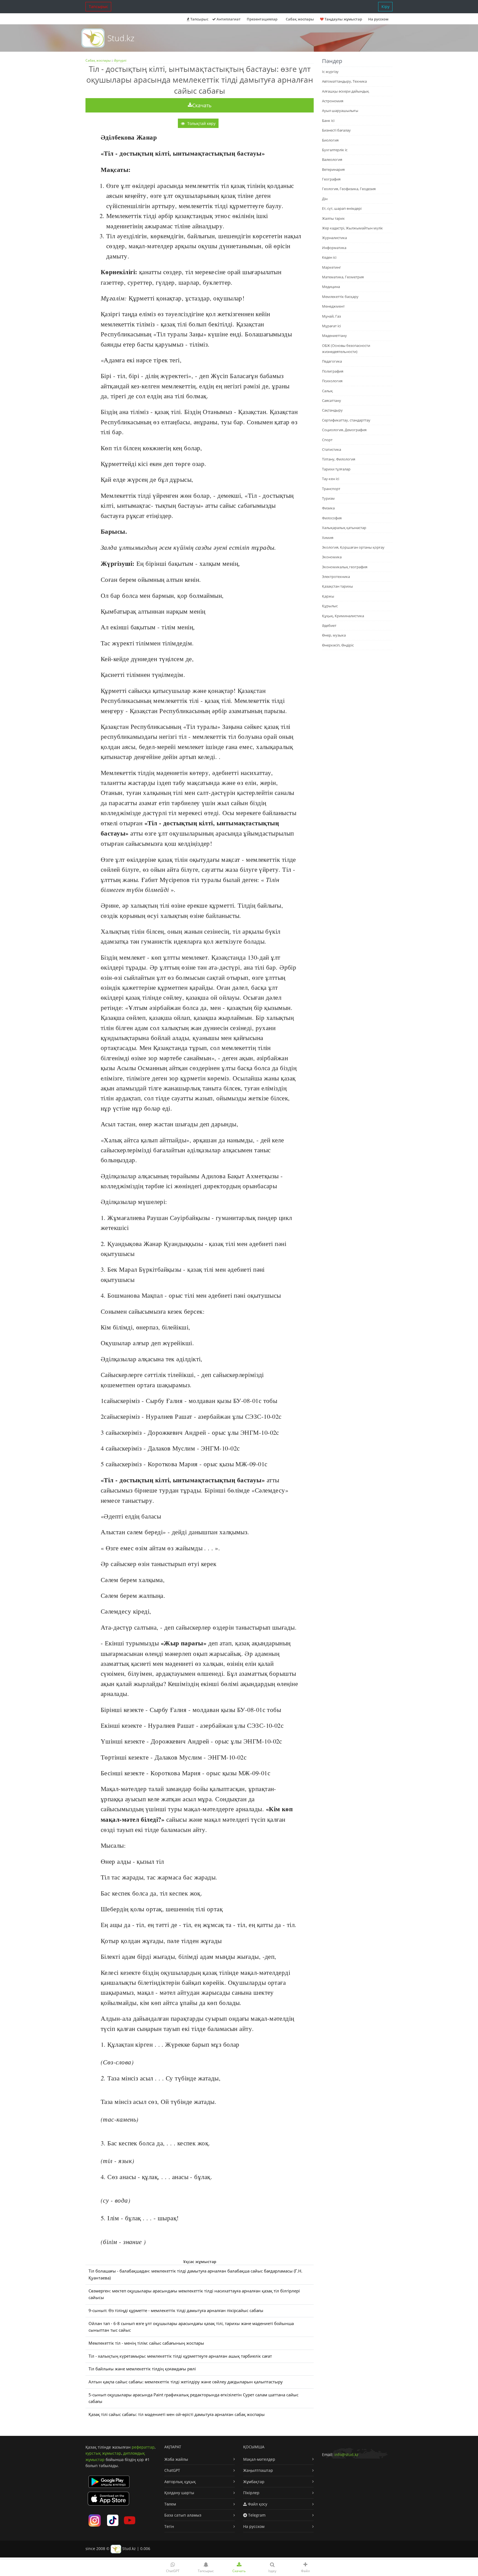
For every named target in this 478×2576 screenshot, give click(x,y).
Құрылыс (330, 606)
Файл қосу (257, 2504)
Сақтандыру (332, 410)
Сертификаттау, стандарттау (346, 420)
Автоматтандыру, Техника (344, 81)
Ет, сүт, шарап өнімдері (342, 208)
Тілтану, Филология (339, 459)
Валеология (332, 159)
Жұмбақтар (254, 2482)
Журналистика (334, 238)
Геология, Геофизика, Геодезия (349, 189)
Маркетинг (332, 267)
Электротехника (336, 577)
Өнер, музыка (334, 635)
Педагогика (332, 361)
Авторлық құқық (180, 2482)
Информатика (334, 248)
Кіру (385, 6)
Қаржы (328, 596)
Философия (332, 518)
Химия (328, 538)
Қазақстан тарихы (337, 586)
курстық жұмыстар (103, 2453)
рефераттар (143, 2447)
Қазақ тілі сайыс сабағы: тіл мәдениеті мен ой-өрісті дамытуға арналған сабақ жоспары (177, 2414)
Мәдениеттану (334, 336)
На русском (378, 19)
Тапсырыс (98, 6)
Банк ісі (328, 121)
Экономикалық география (345, 567)
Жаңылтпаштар (258, 2470)
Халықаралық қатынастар (344, 528)
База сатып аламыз (183, 2515)
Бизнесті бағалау (336, 130)
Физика (328, 508)
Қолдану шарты (179, 2493)
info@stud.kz (346, 2455)
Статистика (332, 449)
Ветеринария (333, 169)
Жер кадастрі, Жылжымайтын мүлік (352, 228)
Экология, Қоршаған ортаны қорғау (353, 547)
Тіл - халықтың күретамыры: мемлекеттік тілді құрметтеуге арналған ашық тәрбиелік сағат (180, 2356)
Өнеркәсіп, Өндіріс (338, 645)
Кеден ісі (329, 257)
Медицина (331, 287)
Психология (332, 381)
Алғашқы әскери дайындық (345, 91)
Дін (325, 199)
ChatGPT (172, 2470)
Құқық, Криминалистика (343, 616)
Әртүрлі (120, 60)
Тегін (169, 2526)
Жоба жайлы (176, 2459)
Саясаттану (332, 400)
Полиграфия (333, 371)
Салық (327, 391)
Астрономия (333, 101)
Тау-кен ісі (331, 479)
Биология (330, 140)
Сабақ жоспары (98, 60)
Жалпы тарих (333, 218)
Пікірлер (251, 2493)
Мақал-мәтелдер (259, 2459)
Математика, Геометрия (343, 277)
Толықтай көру (201, 123)
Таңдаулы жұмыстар (343, 19)
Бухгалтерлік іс (335, 150)
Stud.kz (121, 38)
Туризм (328, 498)
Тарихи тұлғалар (336, 469)
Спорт (327, 440)
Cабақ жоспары (300, 19)
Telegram (256, 2515)
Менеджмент (333, 306)
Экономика (332, 557)
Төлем (170, 2504)
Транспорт (331, 489)
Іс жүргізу (330, 72)
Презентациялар (262, 19)
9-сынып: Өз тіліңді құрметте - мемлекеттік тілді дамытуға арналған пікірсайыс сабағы (176, 2311)
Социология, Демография (344, 430)
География (331, 179)
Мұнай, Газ (331, 316)
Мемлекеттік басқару (340, 297)
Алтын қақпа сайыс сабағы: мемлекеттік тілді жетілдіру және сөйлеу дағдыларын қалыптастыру (186, 2382)
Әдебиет (329, 625)
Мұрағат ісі (331, 326)
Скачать (202, 105)
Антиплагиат (228, 19)
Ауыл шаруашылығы (340, 111)
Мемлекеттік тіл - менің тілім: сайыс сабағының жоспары (146, 2343)
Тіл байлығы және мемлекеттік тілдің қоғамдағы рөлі (142, 2369)
